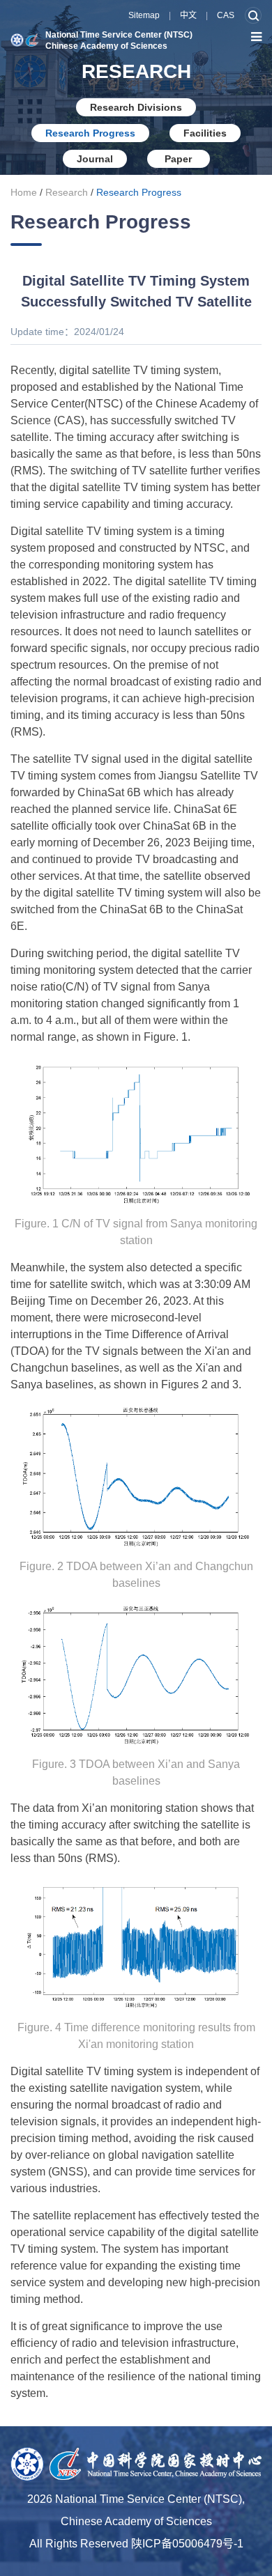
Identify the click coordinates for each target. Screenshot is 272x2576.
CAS (226, 15)
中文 (188, 15)
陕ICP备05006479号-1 (187, 2544)
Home (24, 192)
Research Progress (90, 133)
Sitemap (144, 15)
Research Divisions (136, 107)
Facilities (205, 133)
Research (67, 192)
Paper (178, 159)
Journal (95, 159)
